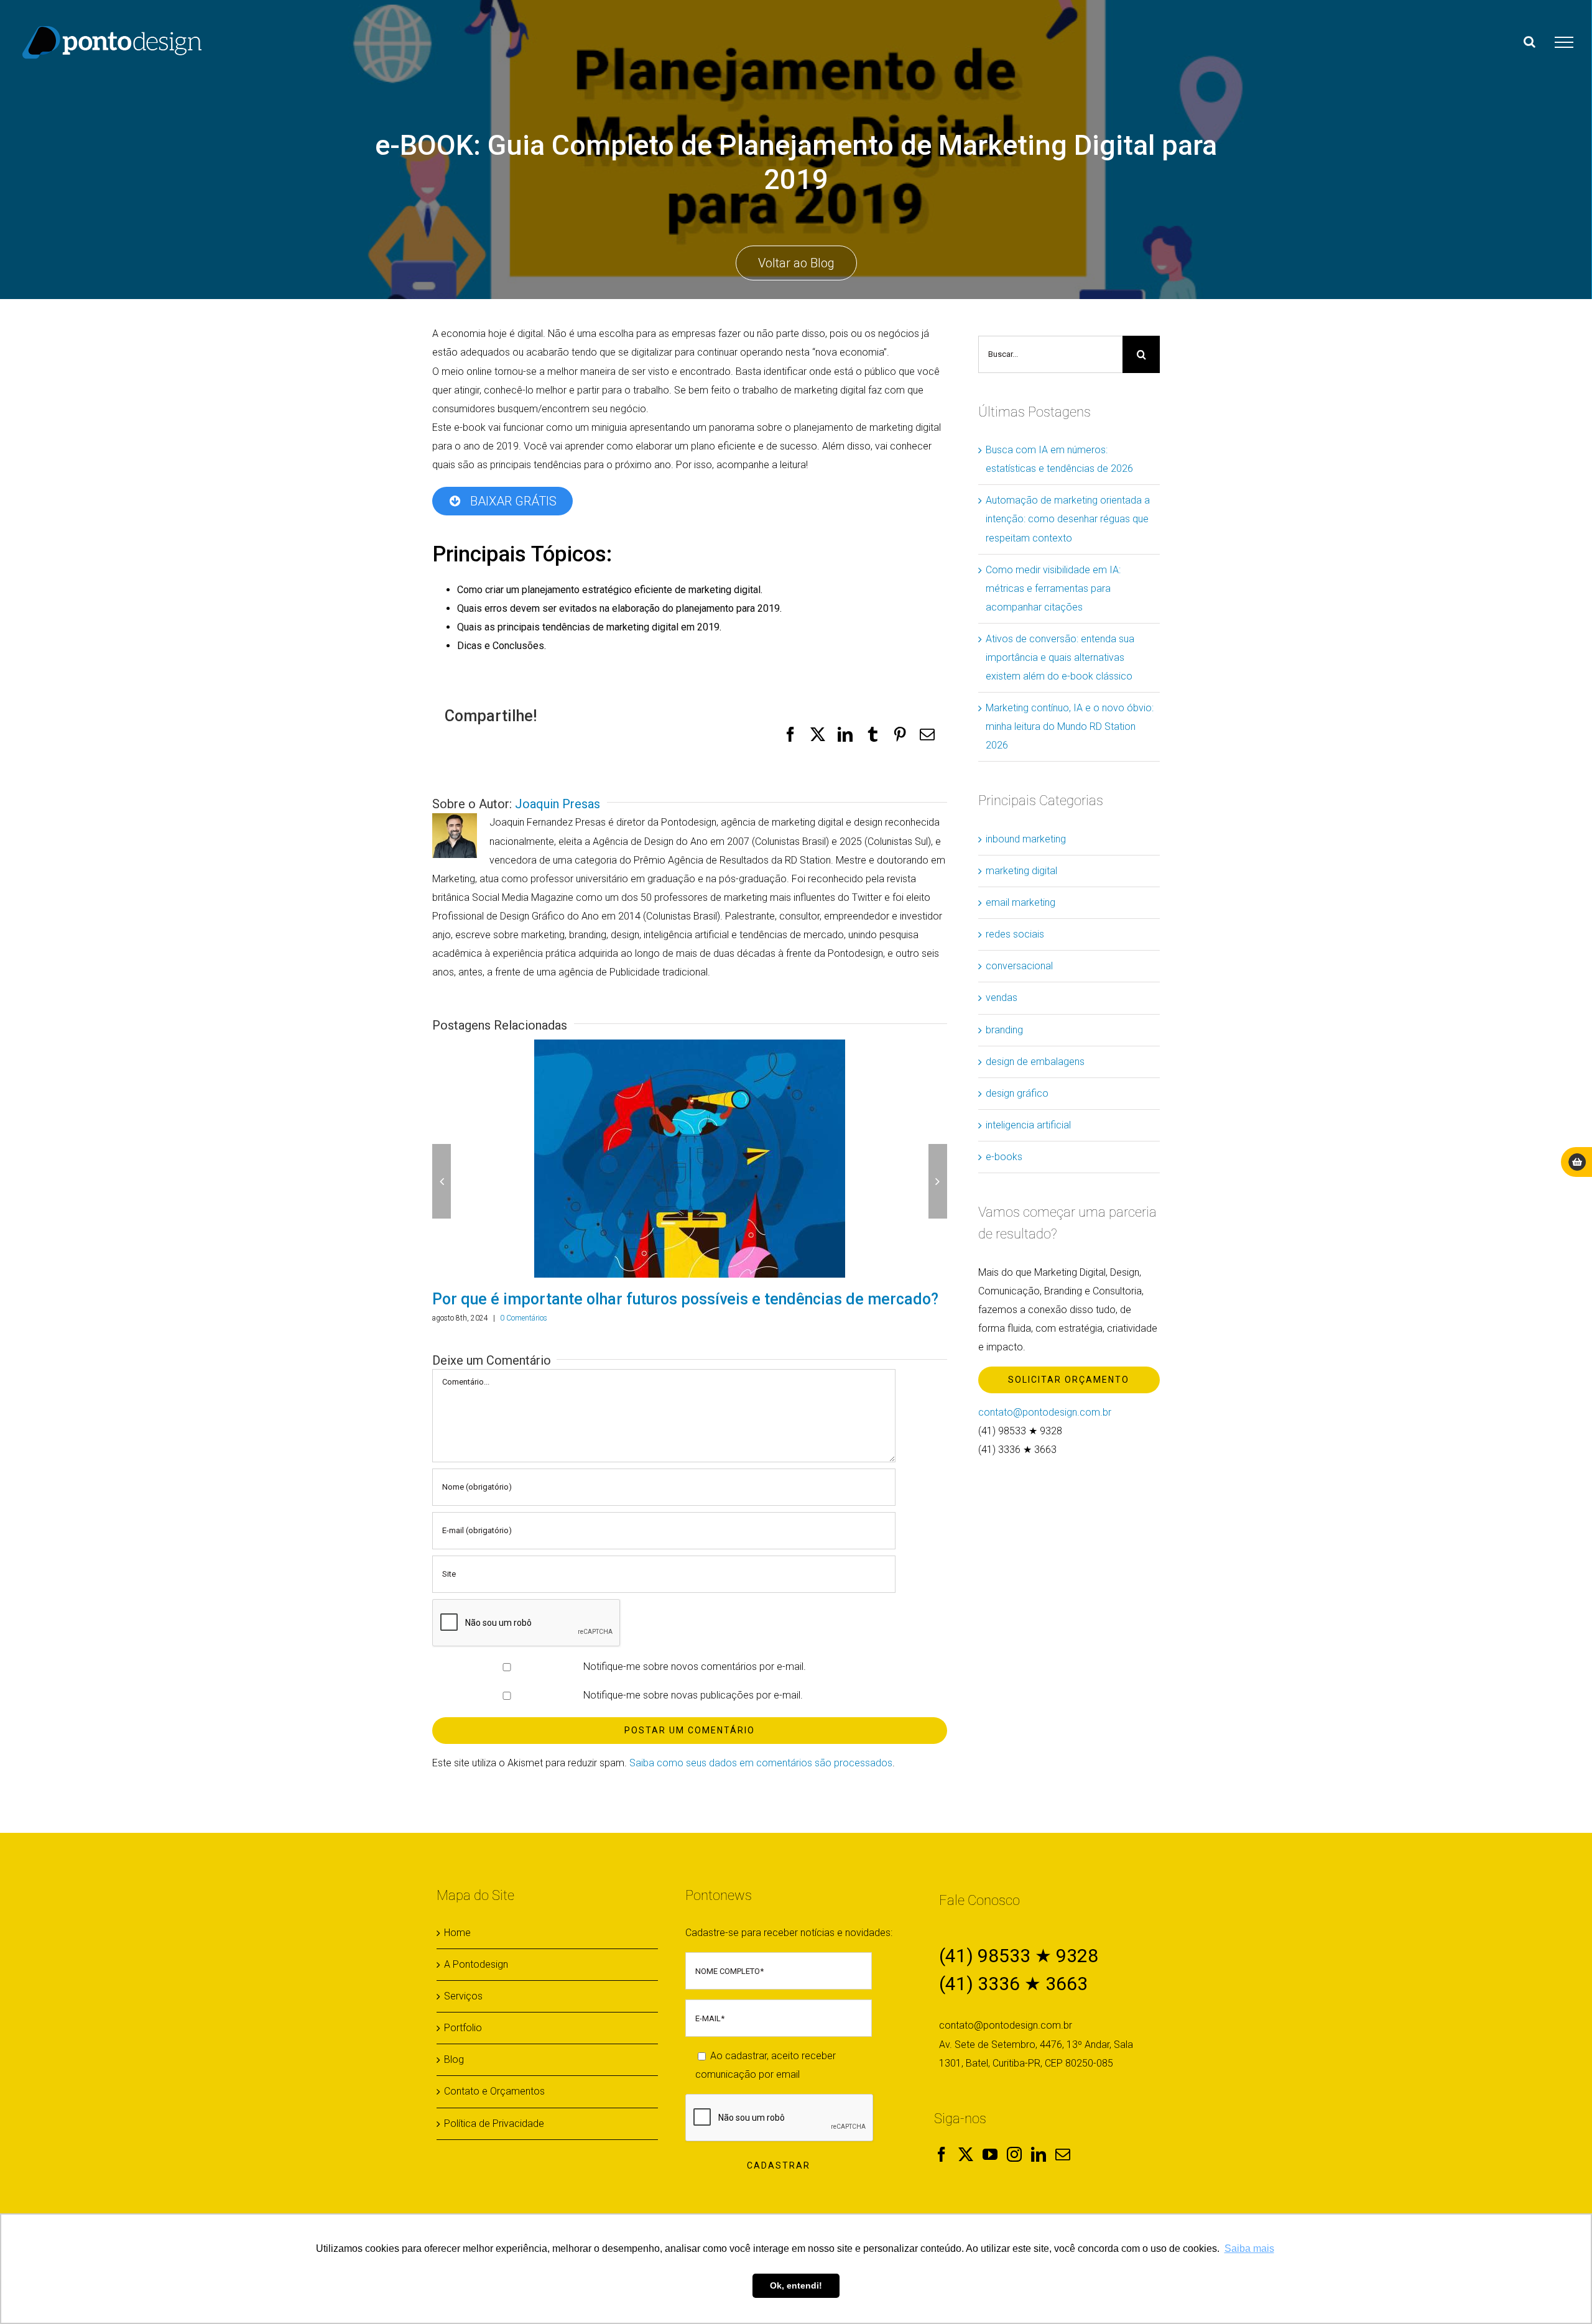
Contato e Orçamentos (494, 2091)
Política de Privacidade (494, 2123)
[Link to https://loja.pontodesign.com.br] (1577, 1162)
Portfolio (463, 2028)
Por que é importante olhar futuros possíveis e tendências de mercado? (685, 1299)
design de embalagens (1035, 1062)
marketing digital (1021, 871)
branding (1004, 1030)
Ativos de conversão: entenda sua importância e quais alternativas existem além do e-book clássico (1060, 657)
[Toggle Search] (1530, 42)
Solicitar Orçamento (1069, 1380)
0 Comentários (524, 1318)
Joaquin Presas (558, 804)
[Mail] (1063, 2154)
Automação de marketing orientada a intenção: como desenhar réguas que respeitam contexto (1068, 519)
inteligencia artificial (1028, 1125)
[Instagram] (1014, 2154)
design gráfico (1017, 1093)
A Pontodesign (476, 1964)
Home (457, 1933)
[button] (442, 1181)
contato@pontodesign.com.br (1045, 1412)
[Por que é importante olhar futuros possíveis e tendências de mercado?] (690, 1159)
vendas (1002, 998)
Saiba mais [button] (1249, 2248)
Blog (454, 2059)
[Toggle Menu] (1564, 42)
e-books (1004, 1157)
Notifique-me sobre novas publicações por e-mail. (693, 1695)
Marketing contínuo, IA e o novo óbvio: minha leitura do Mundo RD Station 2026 (1070, 726)
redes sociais (1015, 934)
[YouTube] (990, 2154)
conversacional (1019, 966)
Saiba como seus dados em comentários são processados (761, 1763)
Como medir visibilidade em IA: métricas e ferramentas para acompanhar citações (1053, 588)
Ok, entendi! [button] (796, 2285)
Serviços (463, 1996)
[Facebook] (942, 2154)
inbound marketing (1026, 839)
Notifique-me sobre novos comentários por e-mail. (695, 1667)
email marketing (1020, 902)
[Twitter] (966, 2154)
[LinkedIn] (1039, 2154)
